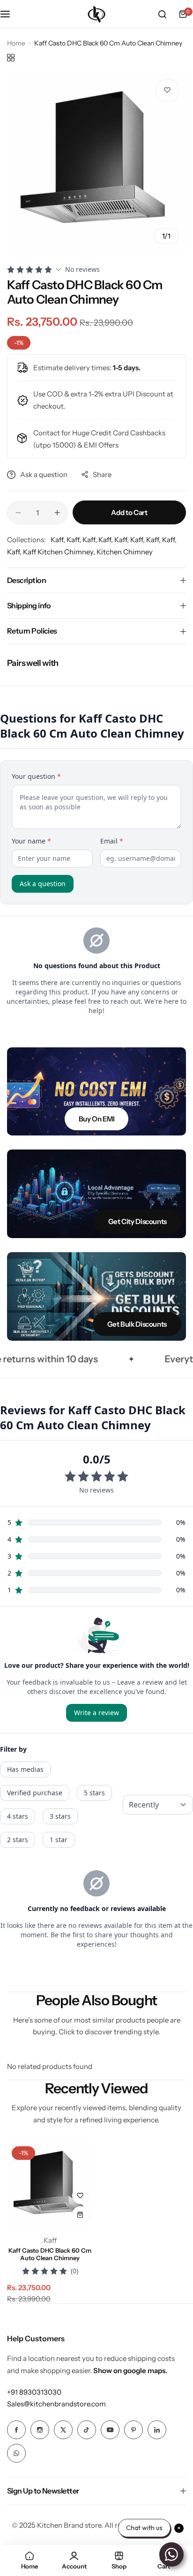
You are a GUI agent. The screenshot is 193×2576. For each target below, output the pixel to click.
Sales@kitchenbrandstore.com (56, 2404)
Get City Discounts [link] (137, 1221)
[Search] (162, 14)
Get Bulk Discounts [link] (137, 1324)
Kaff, (59, 540)
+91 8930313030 (34, 2392)
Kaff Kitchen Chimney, (60, 552)
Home (16, 43)
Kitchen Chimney (125, 552)
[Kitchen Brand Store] (96, 14)
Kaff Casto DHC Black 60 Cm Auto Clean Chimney (50, 2254)
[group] (96, 161)
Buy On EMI (96, 1119)
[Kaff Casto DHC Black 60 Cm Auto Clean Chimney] (50, 2185)
